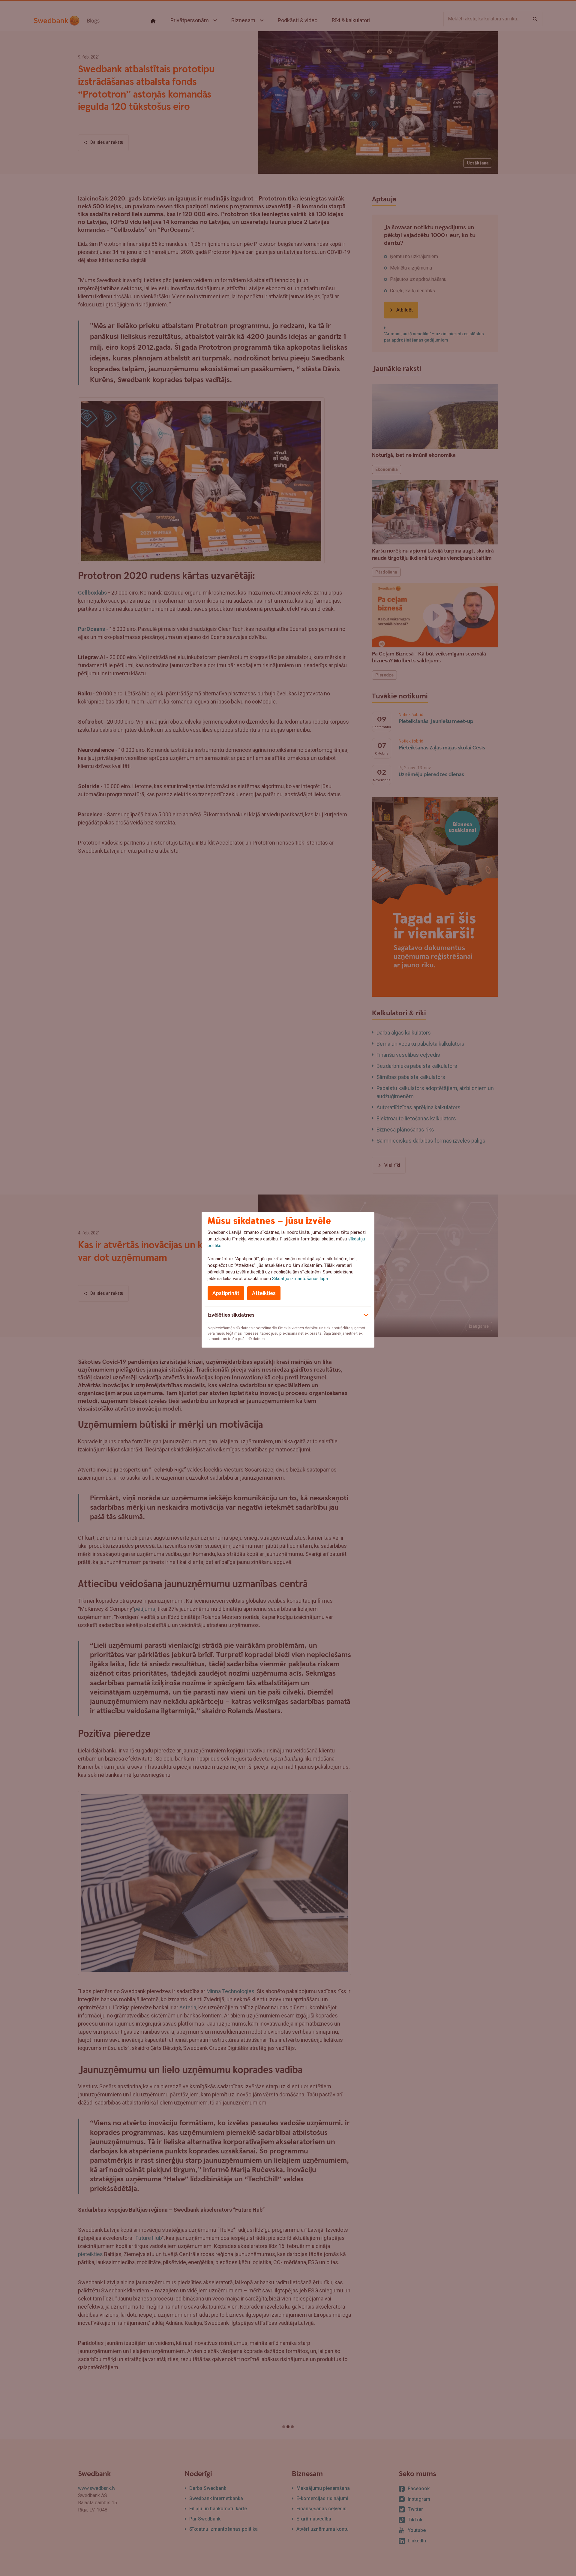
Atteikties (264, 1293)
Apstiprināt (226, 1293)
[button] (288, 1314)
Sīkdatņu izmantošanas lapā (300, 1279)
